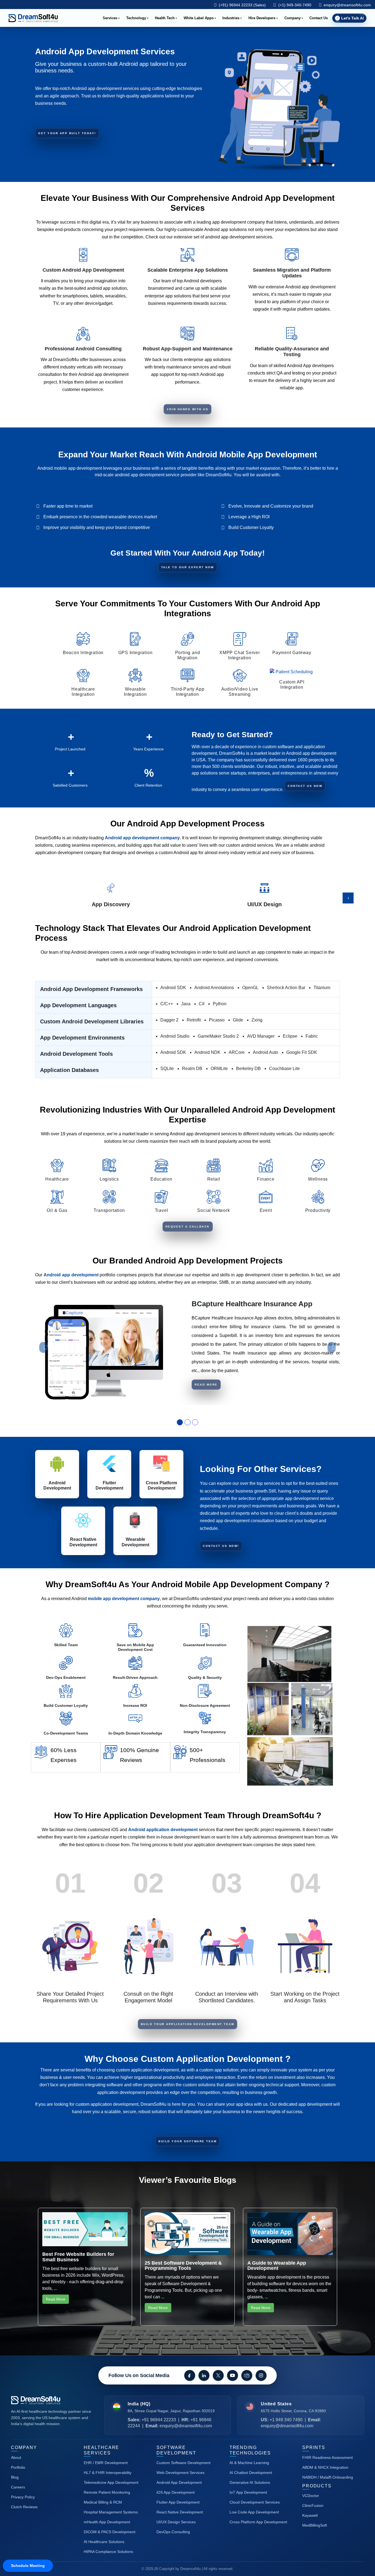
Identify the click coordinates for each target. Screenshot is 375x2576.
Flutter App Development (178, 2502)
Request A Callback (188, 1227)
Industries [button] (231, 18)
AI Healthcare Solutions (104, 2542)
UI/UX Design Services (176, 2522)
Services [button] (110, 18)
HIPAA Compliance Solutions (108, 2552)
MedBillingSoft (315, 2525)
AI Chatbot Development (251, 2473)
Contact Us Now (305, 786)
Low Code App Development (254, 2512)
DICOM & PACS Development (110, 2532)
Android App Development (179, 2482)
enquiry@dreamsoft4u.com (347, 5)
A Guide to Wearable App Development (277, 2266)
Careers (18, 2487)
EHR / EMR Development (106, 2463)
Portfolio (18, 2467)
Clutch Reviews (24, 2507)
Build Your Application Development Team (188, 2024)
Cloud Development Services (255, 2502)
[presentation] (348, 898)
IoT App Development (248, 2492)
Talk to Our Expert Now (188, 567)
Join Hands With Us (187, 409)
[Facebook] (190, 2375)
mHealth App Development (107, 2522)
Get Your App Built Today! (67, 133)
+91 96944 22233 (159, 2420)
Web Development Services (180, 2473)
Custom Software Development (184, 2463)
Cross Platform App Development (258, 2522)
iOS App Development (176, 2492)
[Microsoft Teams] (247, 2375)
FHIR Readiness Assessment (328, 2457)
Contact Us (319, 18)
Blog (15, 2477)
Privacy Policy (23, 2497)
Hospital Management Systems (111, 2512)
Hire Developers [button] (262, 18)
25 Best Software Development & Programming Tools (183, 2266)
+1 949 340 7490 (286, 2420)
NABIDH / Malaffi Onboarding (328, 2477)
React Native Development (180, 2512)
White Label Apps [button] (199, 18)
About (16, 2457)
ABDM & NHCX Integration (325, 2467)
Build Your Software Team (187, 2141)
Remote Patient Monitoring (107, 2492)
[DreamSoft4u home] (52, 2400)
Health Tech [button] (165, 18)
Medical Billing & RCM (103, 2502)
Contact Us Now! (221, 1546)
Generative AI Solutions (250, 2482)
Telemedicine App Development (111, 2482)
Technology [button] (136, 18)
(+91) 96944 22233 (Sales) (242, 5)
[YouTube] (233, 2375)
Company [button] (293, 18)
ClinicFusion (313, 2505)
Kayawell (310, 2515)
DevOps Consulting (173, 2532)
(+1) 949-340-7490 (294, 5)
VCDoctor (311, 2496)
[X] (218, 2375)
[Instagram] (261, 2375)
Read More (206, 1385)
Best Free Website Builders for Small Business (78, 2257)
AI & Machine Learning (249, 2463)
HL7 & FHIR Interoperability (108, 2473)
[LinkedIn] (204, 2375)
